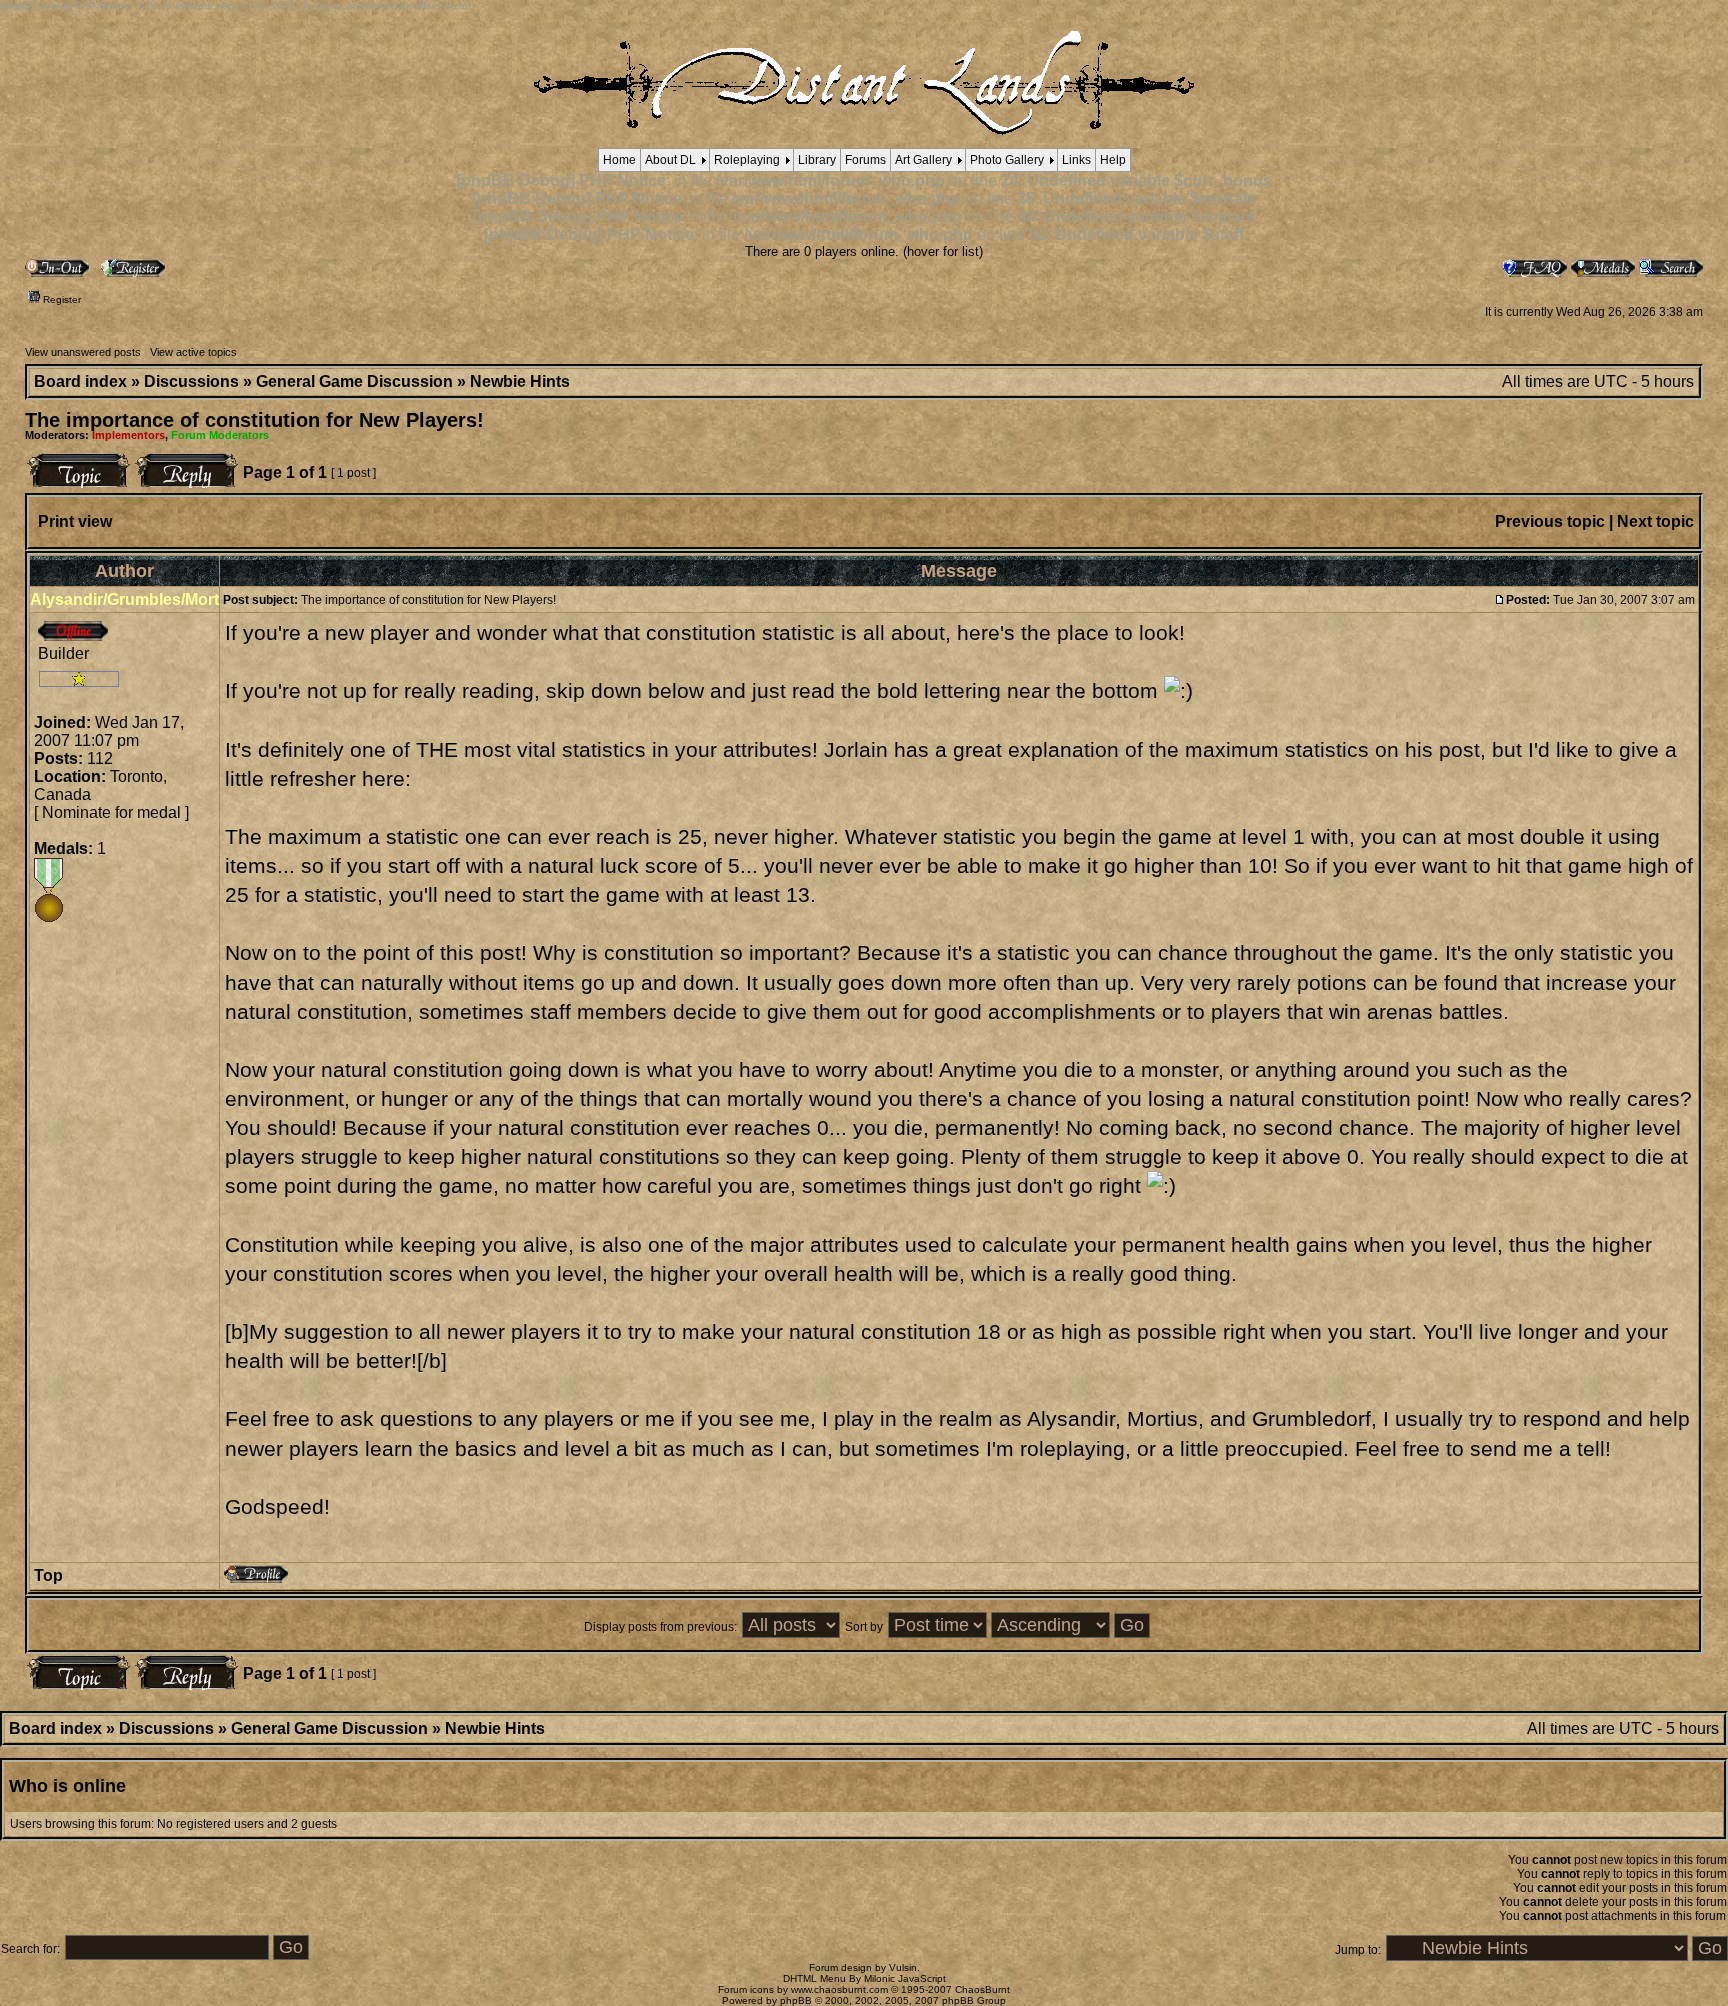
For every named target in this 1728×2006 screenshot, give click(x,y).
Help (1113, 160)
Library (817, 160)
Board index (80, 381)
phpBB (796, 2000)
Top (48, 1575)
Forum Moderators (220, 435)
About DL (670, 160)
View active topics (193, 352)
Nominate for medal (111, 812)
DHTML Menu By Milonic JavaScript (864, 1978)
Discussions (191, 381)
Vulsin (903, 1967)
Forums (865, 160)
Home (619, 160)
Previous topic (1550, 521)
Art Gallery (923, 160)
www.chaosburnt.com (839, 1989)
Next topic (1655, 521)
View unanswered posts (83, 352)
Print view (75, 521)
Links (1076, 160)
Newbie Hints (520, 381)
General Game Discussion (354, 381)
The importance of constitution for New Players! (254, 420)
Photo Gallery (1007, 160)
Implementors (128, 435)
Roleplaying (747, 160)
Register (60, 299)
